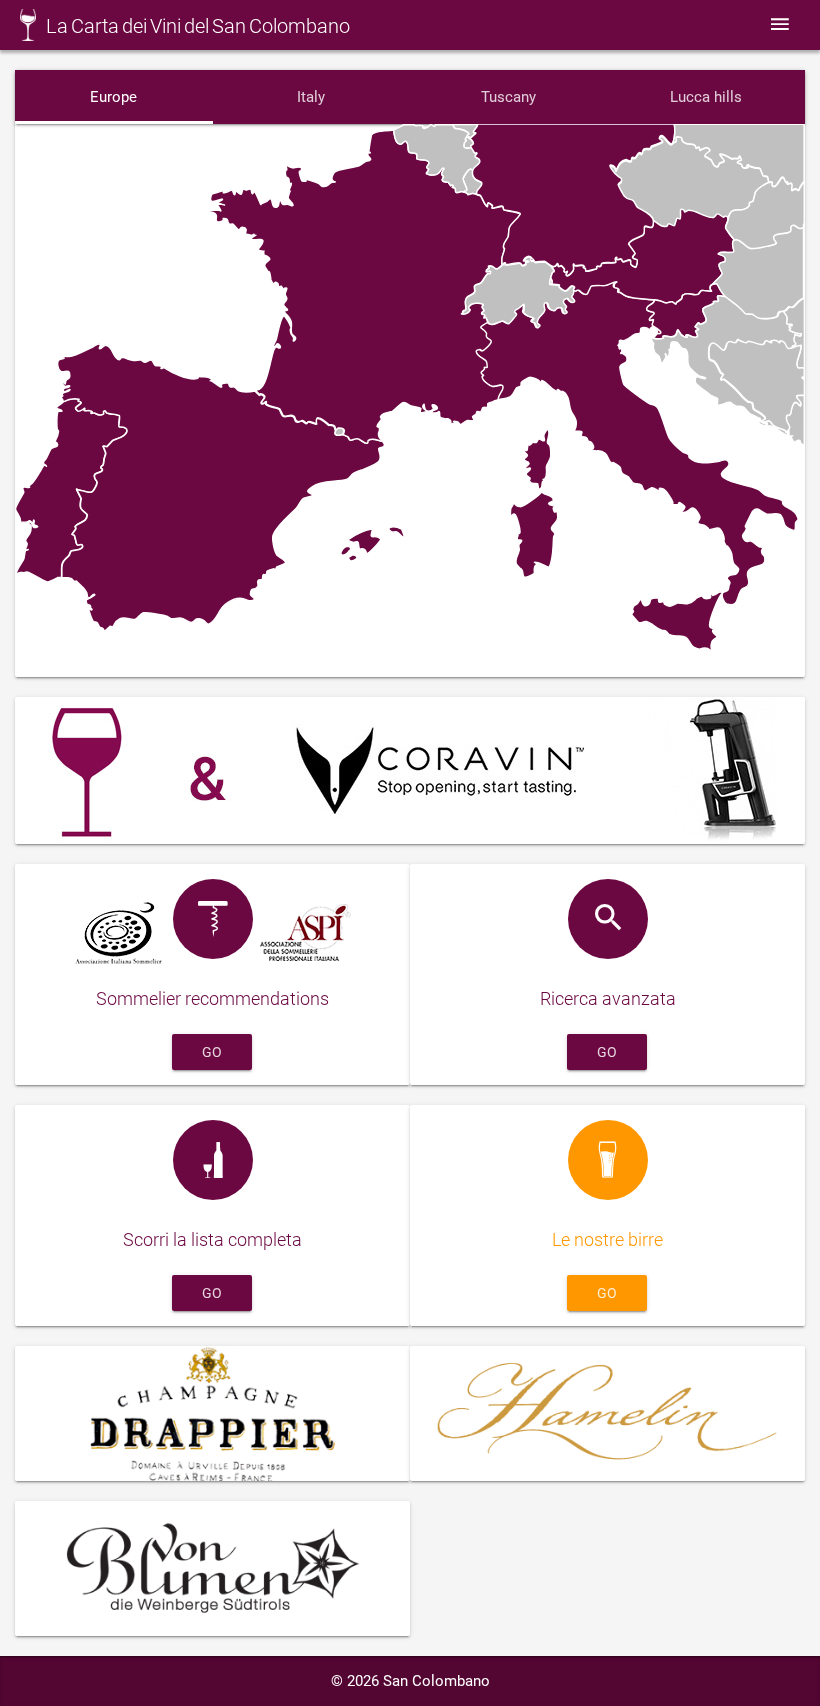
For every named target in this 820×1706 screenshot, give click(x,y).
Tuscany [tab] (508, 97)
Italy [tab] (311, 97)
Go (212, 1052)
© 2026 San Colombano (410, 1681)
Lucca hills (706, 97)
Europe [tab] (113, 97)
